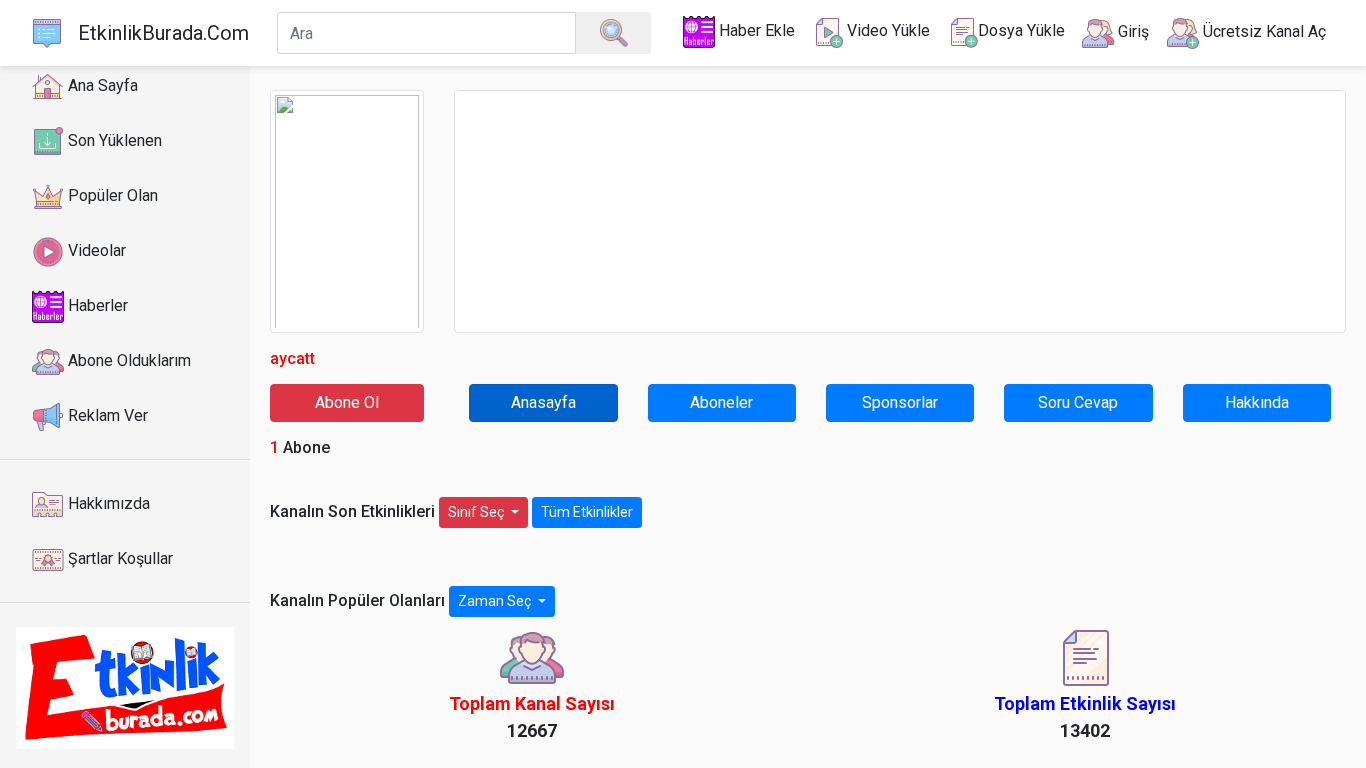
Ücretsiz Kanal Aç (1262, 31)
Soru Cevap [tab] (1078, 402)
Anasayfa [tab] (543, 402)
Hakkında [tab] (1257, 402)
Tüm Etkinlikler (587, 512)
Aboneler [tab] (721, 402)
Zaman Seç (496, 601)
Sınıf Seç (477, 512)
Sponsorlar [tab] (900, 402)
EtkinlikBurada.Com (163, 33)
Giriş (1131, 31)
